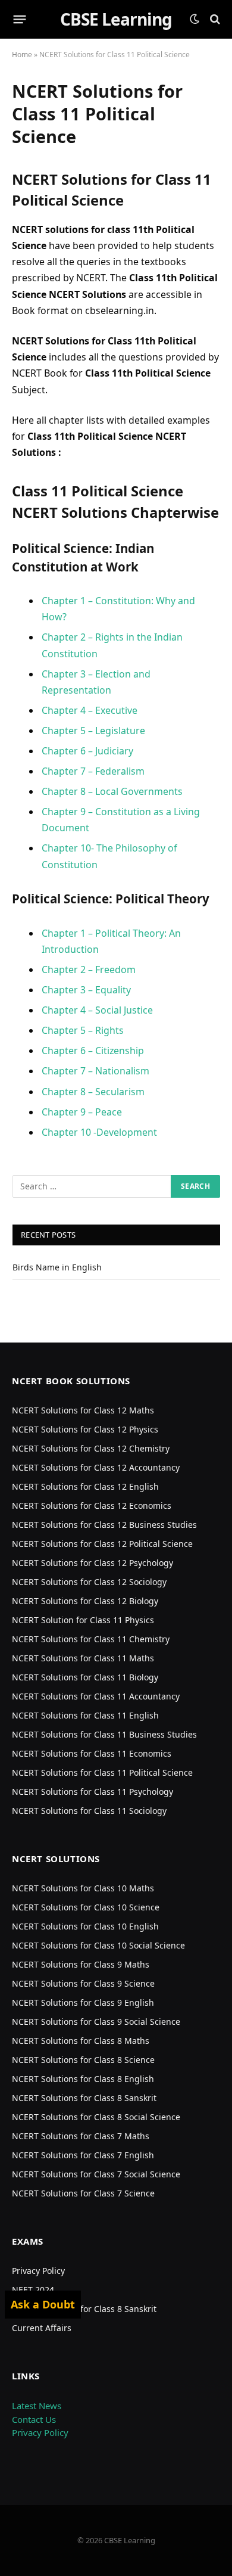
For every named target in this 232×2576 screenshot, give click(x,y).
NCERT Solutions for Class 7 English (83, 2155)
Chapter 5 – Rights (83, 1030)
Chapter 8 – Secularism (93, 1092)
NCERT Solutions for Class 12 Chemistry (91, 1448)
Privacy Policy (38, 2271)
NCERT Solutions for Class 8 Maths (81, 2041)
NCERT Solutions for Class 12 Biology (85, 1601)
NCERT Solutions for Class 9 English (83, 2002)
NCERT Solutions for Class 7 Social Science (96, 2174)
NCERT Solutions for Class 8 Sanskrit (84, 2098)
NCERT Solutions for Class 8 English (83, 2079)
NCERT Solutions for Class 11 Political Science (102, 1772)
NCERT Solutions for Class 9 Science (83, 1983)
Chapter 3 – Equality (86, 990)
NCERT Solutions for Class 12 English (85, 1486)
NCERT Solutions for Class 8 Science (83, 2060)
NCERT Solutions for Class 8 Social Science (96, 2117)
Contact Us (34, 2419)
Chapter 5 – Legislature (93, 731)
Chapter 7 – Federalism (93, 771)
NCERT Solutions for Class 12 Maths (83, 1410)
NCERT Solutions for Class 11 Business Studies (104, 1734)
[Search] (214, 19)
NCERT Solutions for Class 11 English (85, 1715)
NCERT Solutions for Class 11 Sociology (89, 1811)
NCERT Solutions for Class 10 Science (86, 1907)
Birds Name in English (57, 1267)
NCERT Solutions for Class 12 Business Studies (104, 1525)
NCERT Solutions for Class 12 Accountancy (96, 1467)
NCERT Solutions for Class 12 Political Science (102, 1544)
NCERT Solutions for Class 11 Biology (85, 1677)
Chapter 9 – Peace (82, 1112)
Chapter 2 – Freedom (89, 970)
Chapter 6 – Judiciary (87, 751)
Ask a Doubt (43, 2304)
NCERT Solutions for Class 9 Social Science (96, 2022)
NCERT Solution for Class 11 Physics (83, 1620)
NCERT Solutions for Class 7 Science (83, 2193)
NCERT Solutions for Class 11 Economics (92, 1753)
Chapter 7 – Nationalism (95, 1071)
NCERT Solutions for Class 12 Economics (92, 1505)
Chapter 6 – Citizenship (93, 1051)
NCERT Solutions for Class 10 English (85, 1926)
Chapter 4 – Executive (90, 710)
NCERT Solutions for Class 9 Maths (81, 1964)
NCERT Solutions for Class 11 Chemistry (91, 1639)
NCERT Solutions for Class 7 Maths (81, 2136)
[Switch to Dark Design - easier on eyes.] (195, 19)
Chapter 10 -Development (99, 1132)
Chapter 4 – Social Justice (97, 1010)
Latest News (37, 2406)
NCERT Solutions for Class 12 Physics (85, 1429)
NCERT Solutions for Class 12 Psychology (93, 1563)
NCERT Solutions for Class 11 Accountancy (96, 1696)
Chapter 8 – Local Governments (112, 791)
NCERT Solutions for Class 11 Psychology (93, 1792)
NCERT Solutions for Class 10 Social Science (98, 1945)
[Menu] (20, 19)
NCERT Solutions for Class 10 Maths (83, 1888)
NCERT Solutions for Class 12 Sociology (89, 1582)
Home (22, 55)
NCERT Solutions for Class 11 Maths (83, 1658)
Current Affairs (42, 2328)
